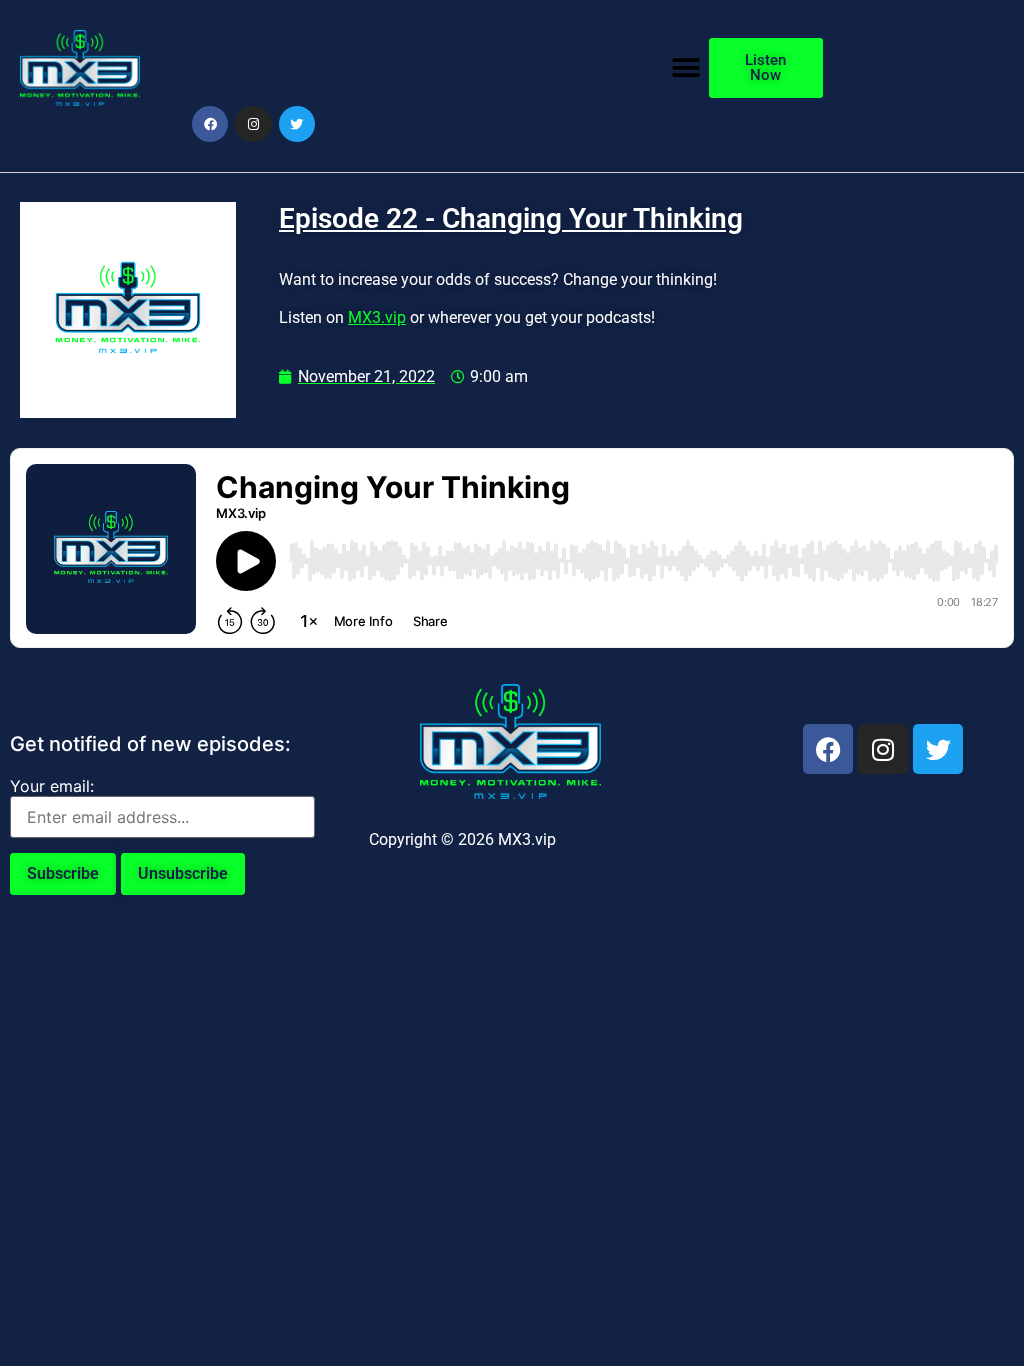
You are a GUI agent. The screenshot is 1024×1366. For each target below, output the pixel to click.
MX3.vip (377, 317)
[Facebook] (210, 124)
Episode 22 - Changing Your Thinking (511, 218)
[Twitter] (297, 124)
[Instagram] (253, 124)
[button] (686, 67)
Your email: (52, 786)
